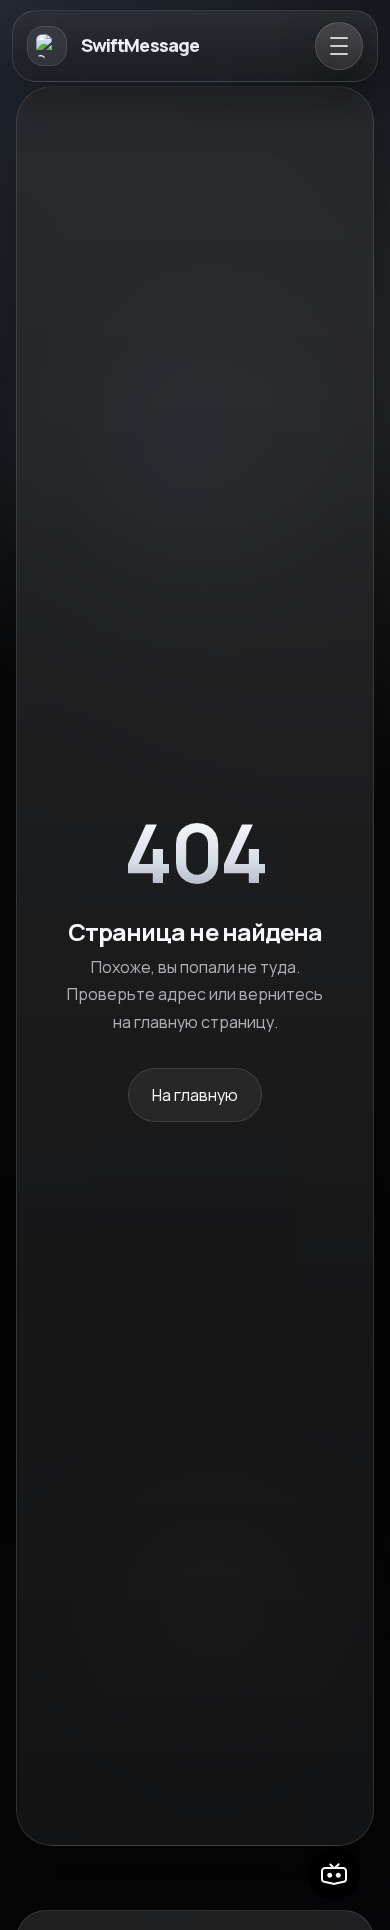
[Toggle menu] (339, 46)
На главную (195, 1095)
